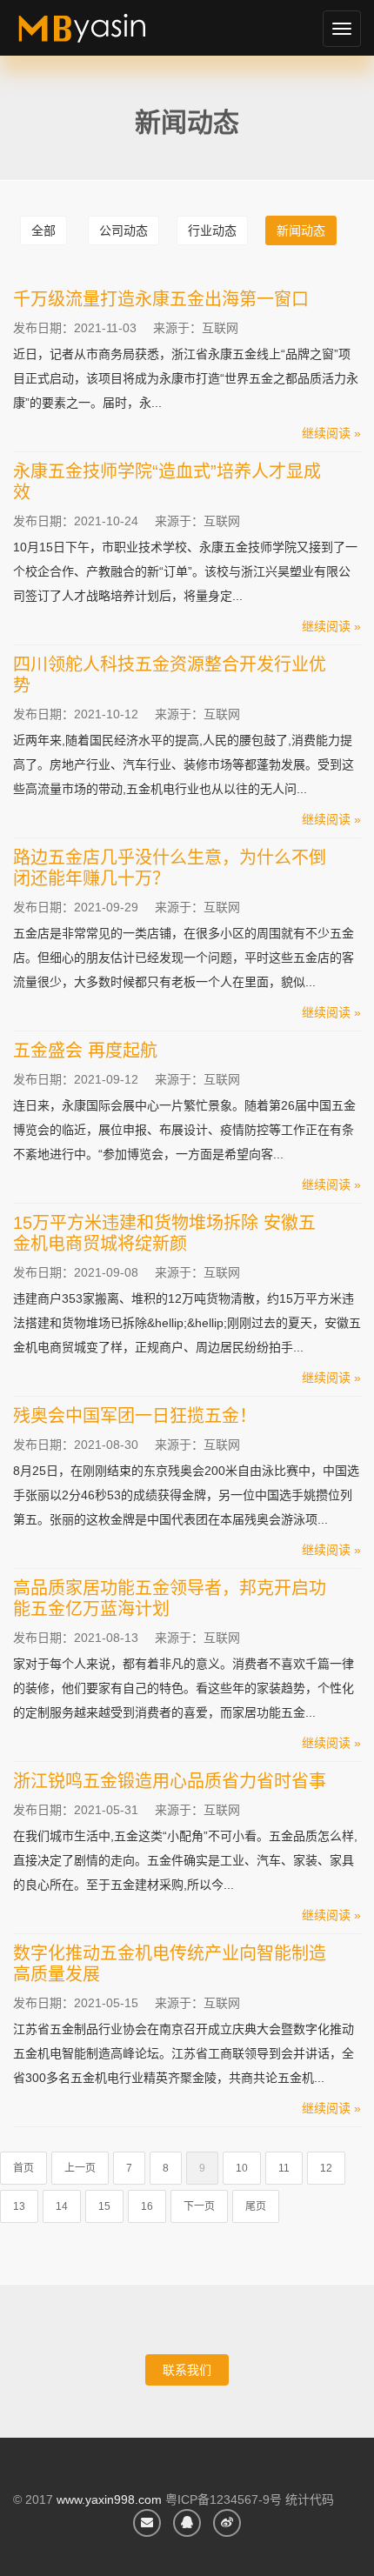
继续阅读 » (331, 433)
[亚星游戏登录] (102, 35)
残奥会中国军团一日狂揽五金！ (135, 1416)
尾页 (256, 2206)
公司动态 (124, 230)
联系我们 (187, 2370)
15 (104, 2206)
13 (19, 2206)
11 (284, 2168)
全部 (43, 230)
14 (62, 2206)
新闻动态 (301, 230)
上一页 (80, 2168)
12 (326, 2168)
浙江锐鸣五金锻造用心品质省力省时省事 (170, 1781)
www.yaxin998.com (109, 2499)
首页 (23, 2168)
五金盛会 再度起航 (85, 1051)
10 (242, 2168)
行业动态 (212, 230)
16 (147, 2206)
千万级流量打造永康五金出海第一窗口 (161, 299)
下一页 (199, 2206)
